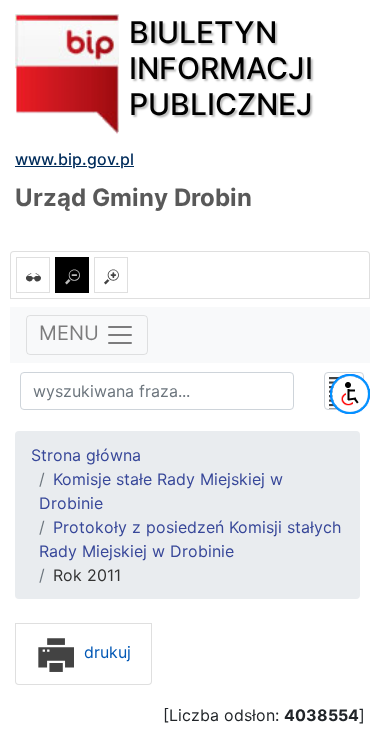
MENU (72, 334)
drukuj (105, 652)
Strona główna (86, 455)
